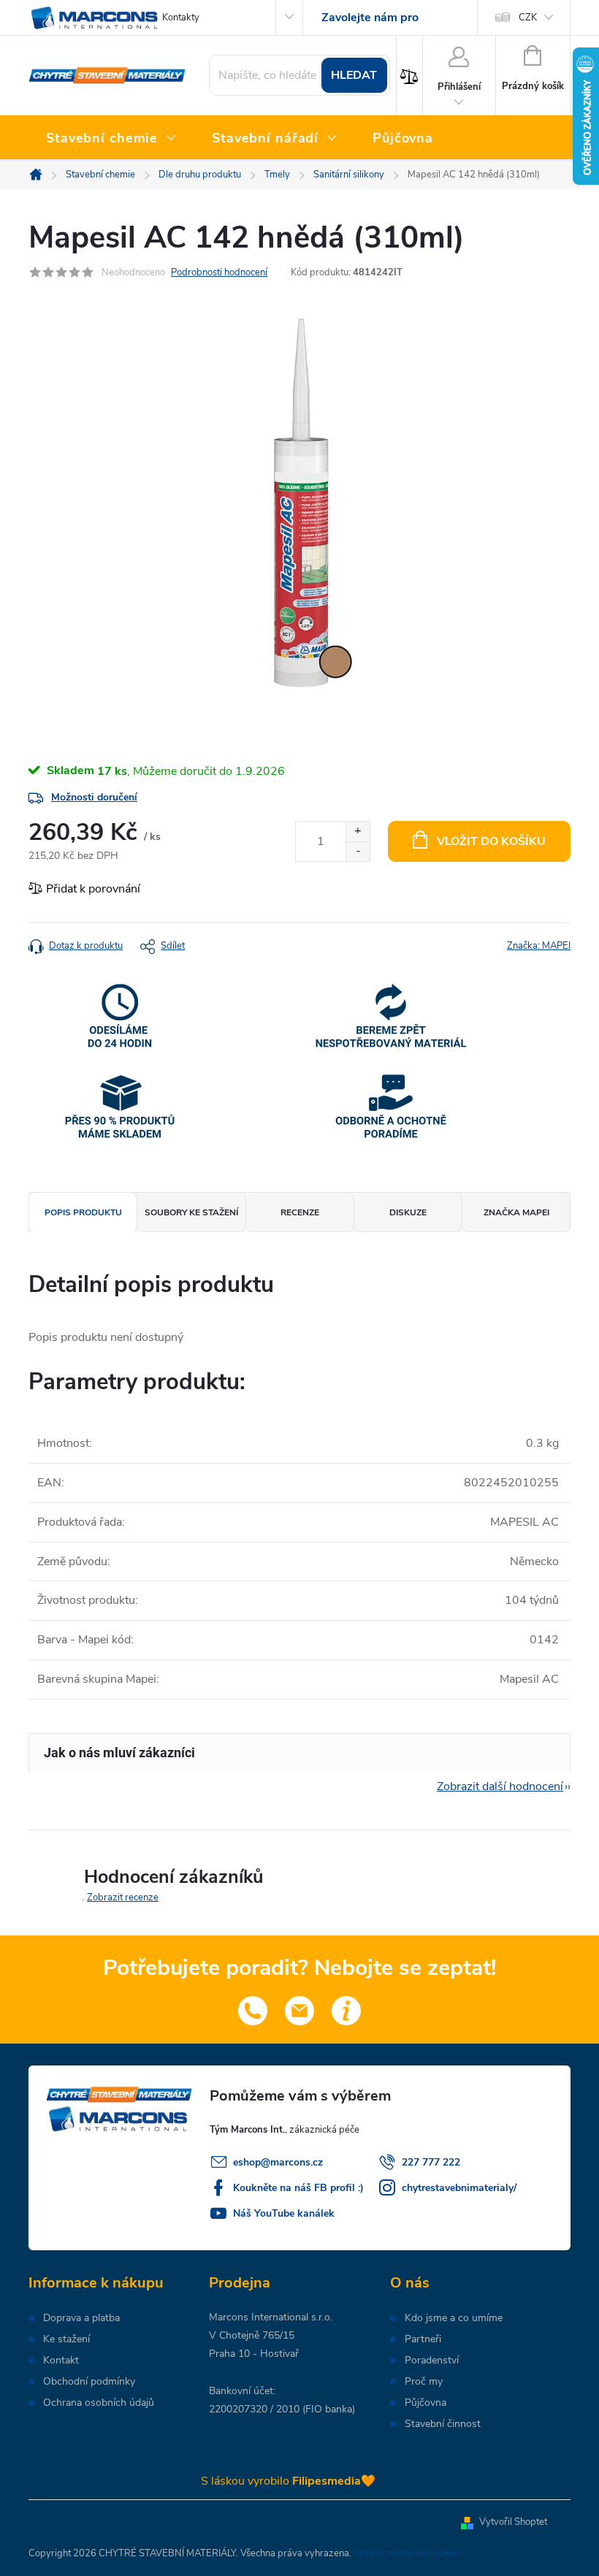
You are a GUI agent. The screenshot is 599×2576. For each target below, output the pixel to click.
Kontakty (181, 18)
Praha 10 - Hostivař (254, 2354)
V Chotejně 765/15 (252, 2335)
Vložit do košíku (491, 841)
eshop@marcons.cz (278, 2162)
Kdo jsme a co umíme (454, 2318)
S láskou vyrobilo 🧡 (288, 2481)
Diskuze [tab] (408, 1212)
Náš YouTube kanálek (284, 2213)
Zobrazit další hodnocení (500, 1786)
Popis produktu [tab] (83, 1212)
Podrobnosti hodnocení (219, 272)
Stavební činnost (443, 2424)
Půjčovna (426, 2403)
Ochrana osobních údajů (99, 2403)
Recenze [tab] (300, 1212)
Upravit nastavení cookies (407, 2553)
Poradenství (432, 2361)
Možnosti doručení (94, 797)
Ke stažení (66, 2339)
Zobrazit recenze (123, 1897)
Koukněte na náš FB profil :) (298, 2188)
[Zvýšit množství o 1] (358, 832)
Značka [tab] (516, 1212)
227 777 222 (431, 2162)
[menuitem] (111, 139)
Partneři (423, 2339)
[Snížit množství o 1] (358, 851)
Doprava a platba (81, 2318)
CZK (528, 18)
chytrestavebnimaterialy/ (459, 2188)
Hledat (354, 75)
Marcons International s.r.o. (271, 2317)
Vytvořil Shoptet (513, 2522)
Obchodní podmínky (89, 2382)
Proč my (424, 2382)
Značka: (539, 946)
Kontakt (61, 2361)
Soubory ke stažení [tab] (191, 1212)
